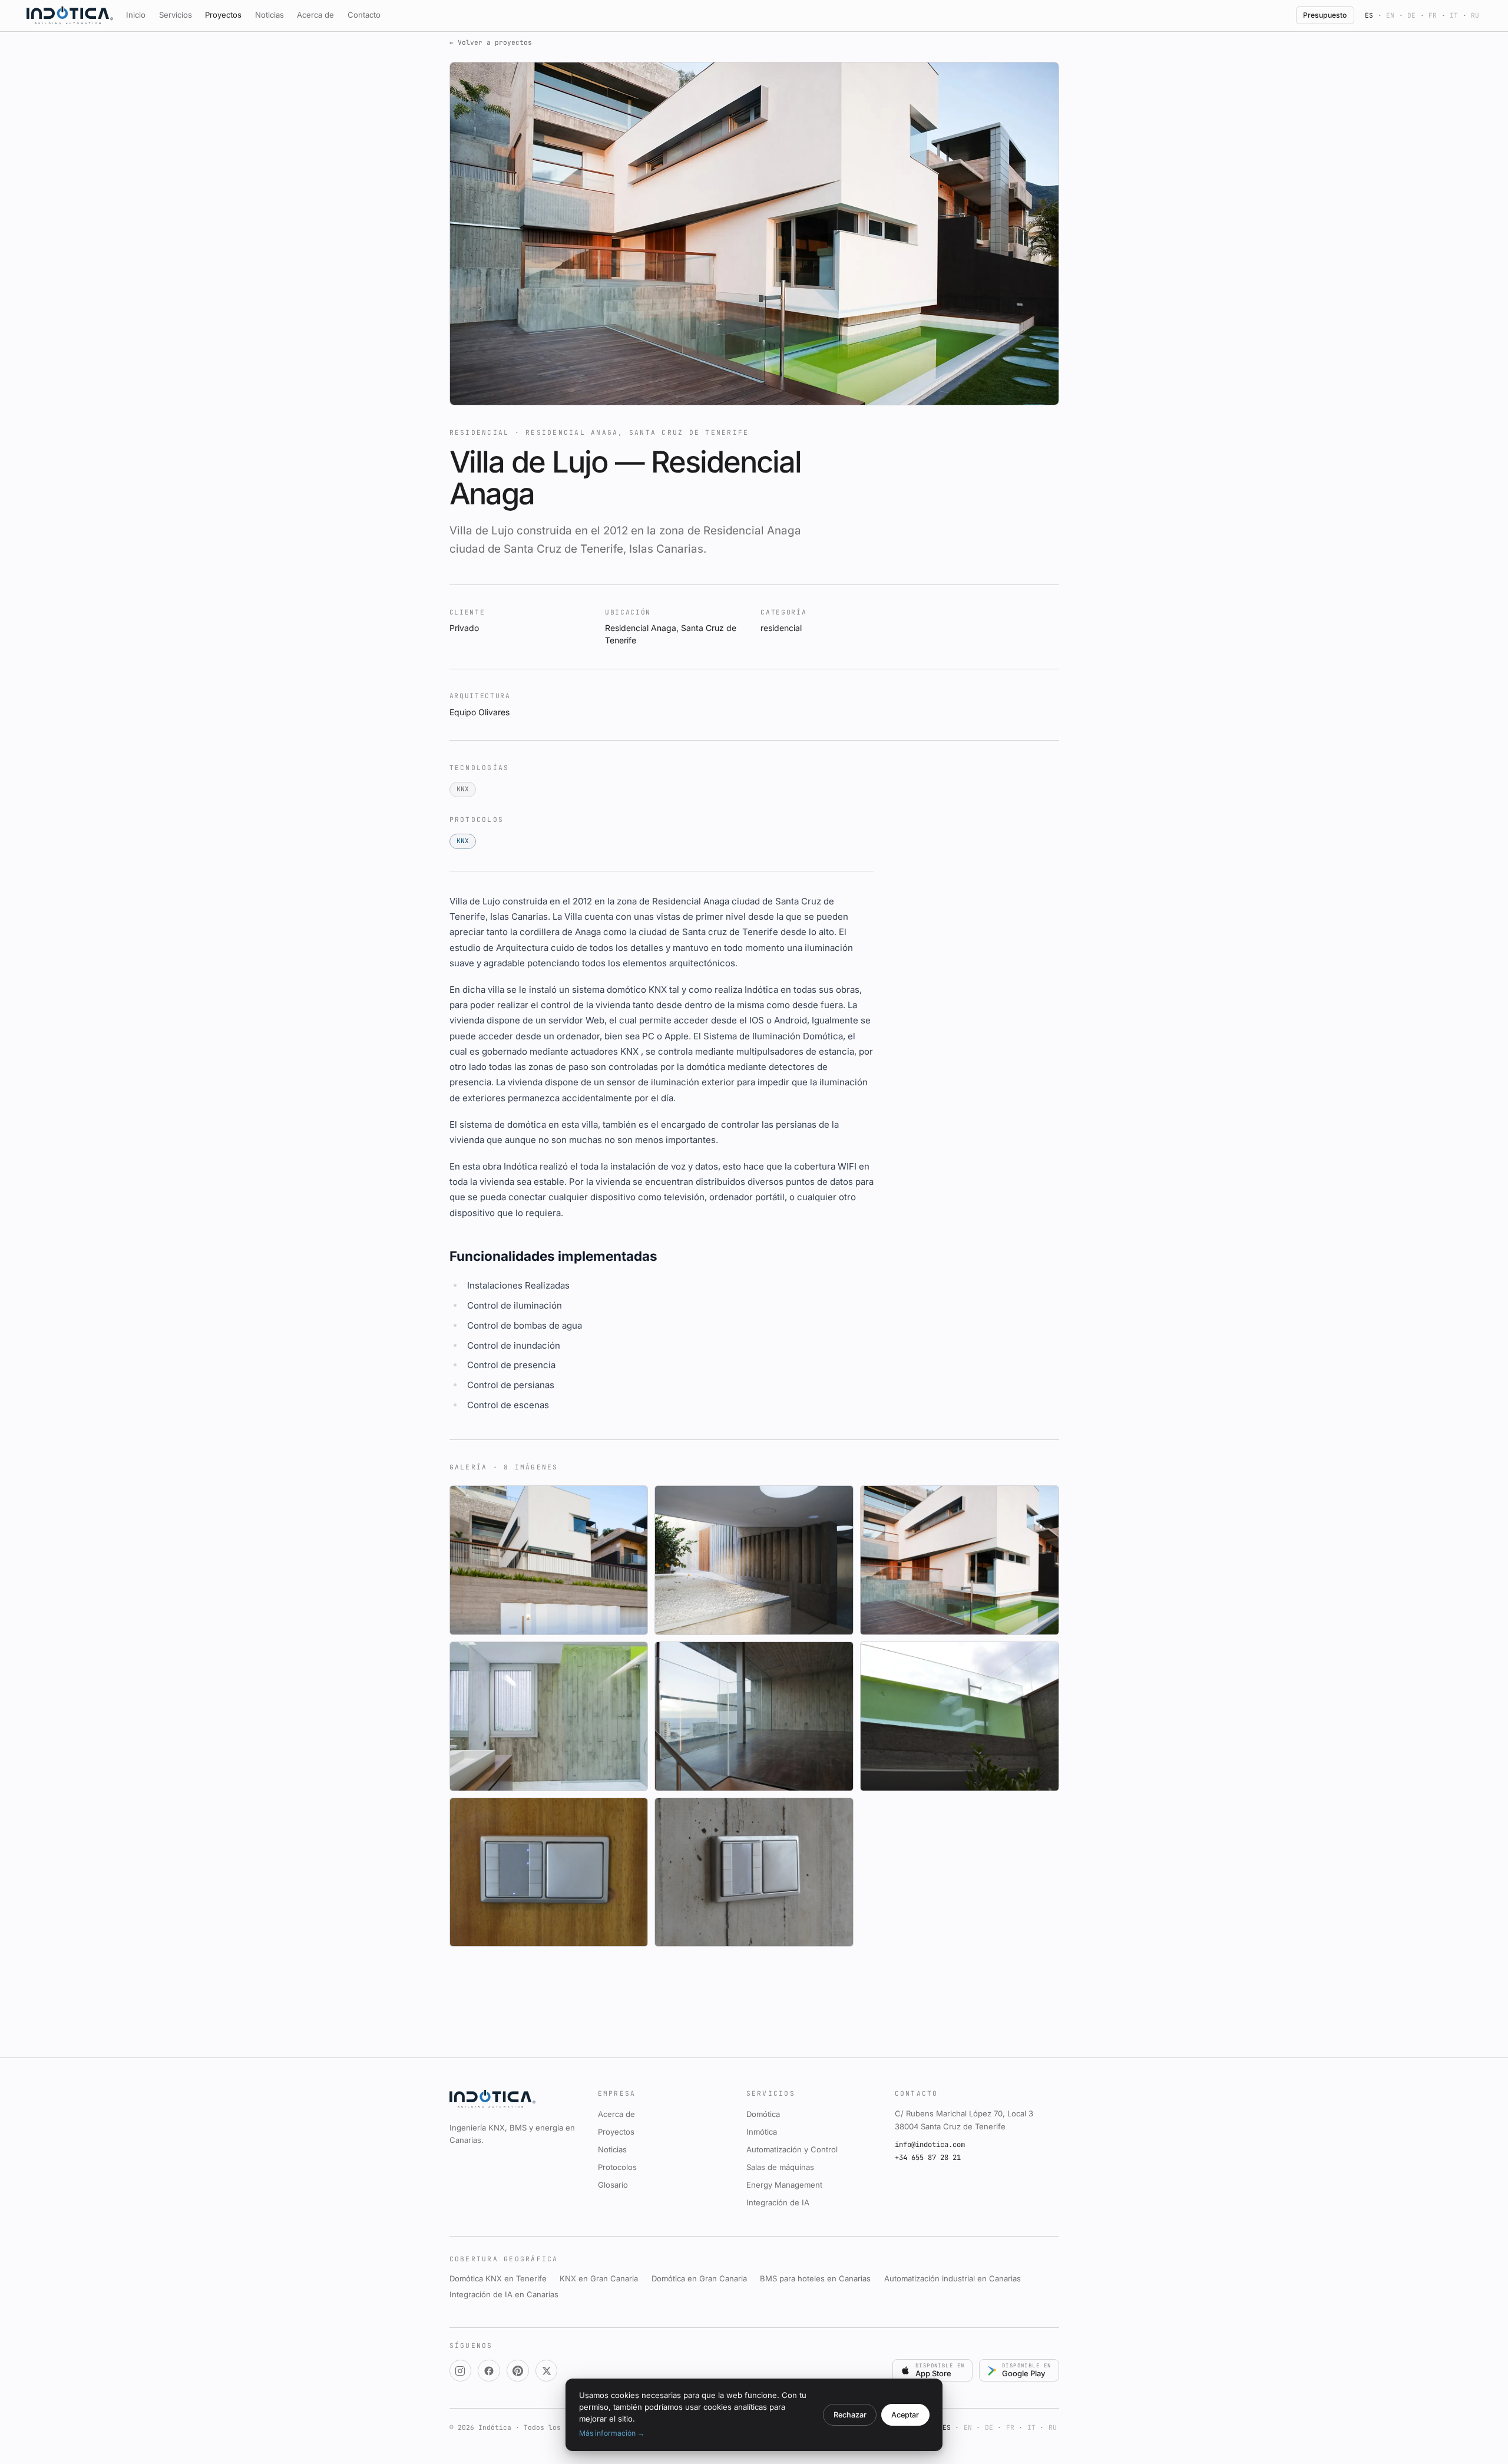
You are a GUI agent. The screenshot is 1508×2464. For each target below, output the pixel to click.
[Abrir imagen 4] (549, 1716)
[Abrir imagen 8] (754, 1872)
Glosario (613, 2185)
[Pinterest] (518, 2371)
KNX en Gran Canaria (599, 2278)
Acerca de (315, 15)
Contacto (364, 15)
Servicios (176, 15)
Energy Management (784, 2185)
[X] (547, 2371)
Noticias (269, 15)
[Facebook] (489, 2371)
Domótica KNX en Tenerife (498, 2278)
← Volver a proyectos (491, 42)
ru (1475, 15)
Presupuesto (1325, 15)
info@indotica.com (930, 2145)
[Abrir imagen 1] (549, 1560)
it (1454, 15)
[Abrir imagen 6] (960, 1716)
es (1369, 15)
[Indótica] (70, 15)
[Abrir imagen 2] (754, 1560)
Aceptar (905, 2415)
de (1411, 15)
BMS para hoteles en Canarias (815, 2278)
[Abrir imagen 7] (549, 1872)
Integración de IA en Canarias (504, 2294)
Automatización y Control (792, 2149)
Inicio (136, 15)
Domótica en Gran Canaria (699, 2278)
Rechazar (850, 2415)
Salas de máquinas (780, 2167)
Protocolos (617, 2167)
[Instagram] (461, 2371)
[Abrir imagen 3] (960, 1560)
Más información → (612, 2433)
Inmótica (762, 2132)
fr (1433, 15)
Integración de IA (778, 2202)
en (1390, 15)
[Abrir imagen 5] (754, 1716)
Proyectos (223, 15)
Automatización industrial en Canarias (953, 2278)
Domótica (763, 2114)
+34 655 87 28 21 (928, 2158)
